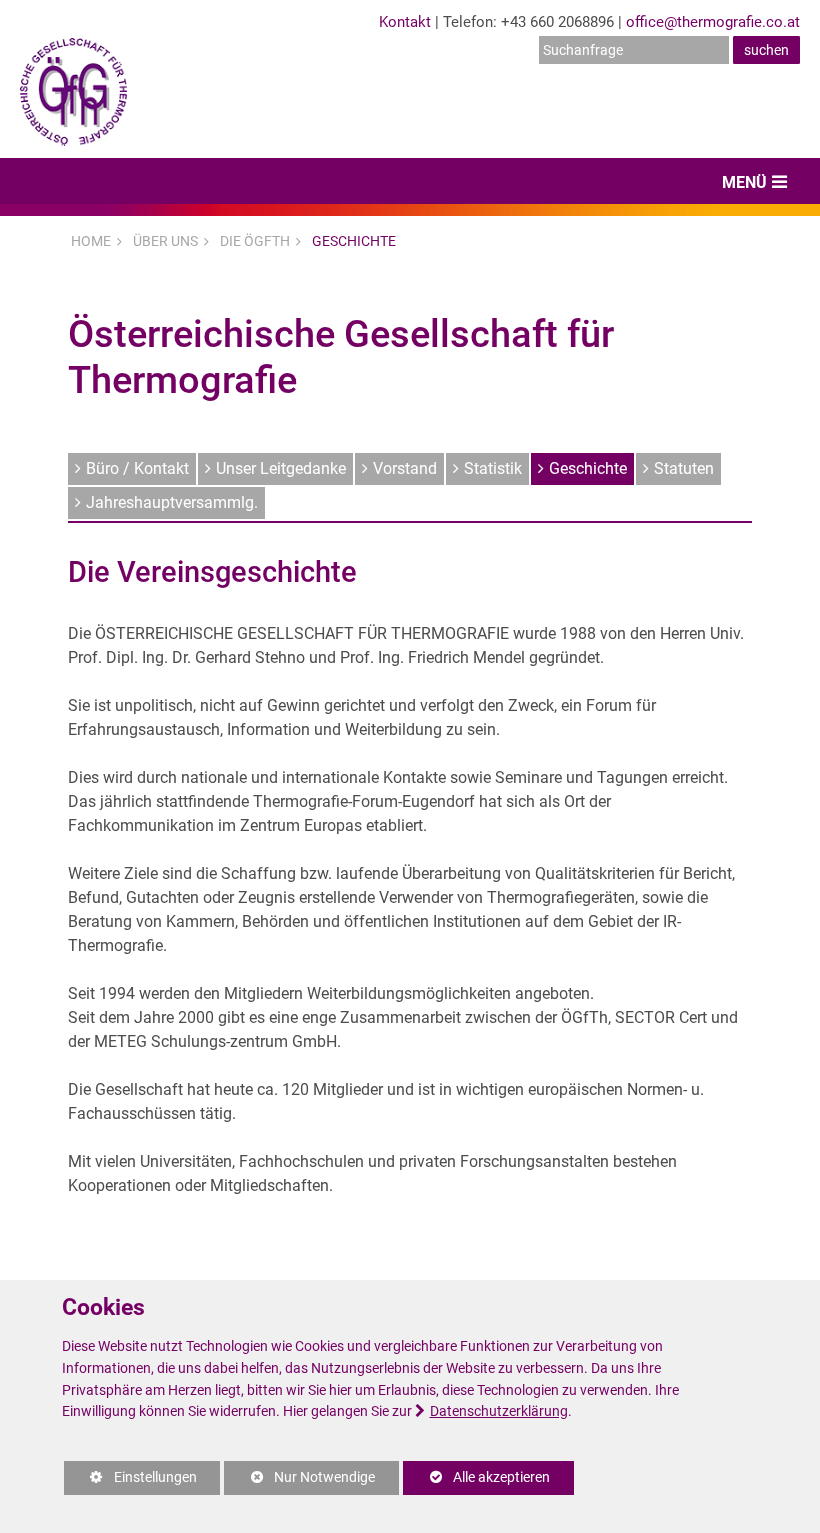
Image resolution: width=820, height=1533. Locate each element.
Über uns (165, 241)
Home (91, 241)
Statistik (493, 468)
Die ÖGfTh (255, 241)
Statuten (684, 468)
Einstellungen (130, 1482)
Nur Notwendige (299, 1482)
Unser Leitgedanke (281, 468)
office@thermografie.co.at (713, 22)
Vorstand (405, 468)
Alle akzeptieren (476, 1477)
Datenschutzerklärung (499, 1411)
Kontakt (405, 22)
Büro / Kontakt (137, 468)
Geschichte (354, 241)
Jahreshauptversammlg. (172, 502)
